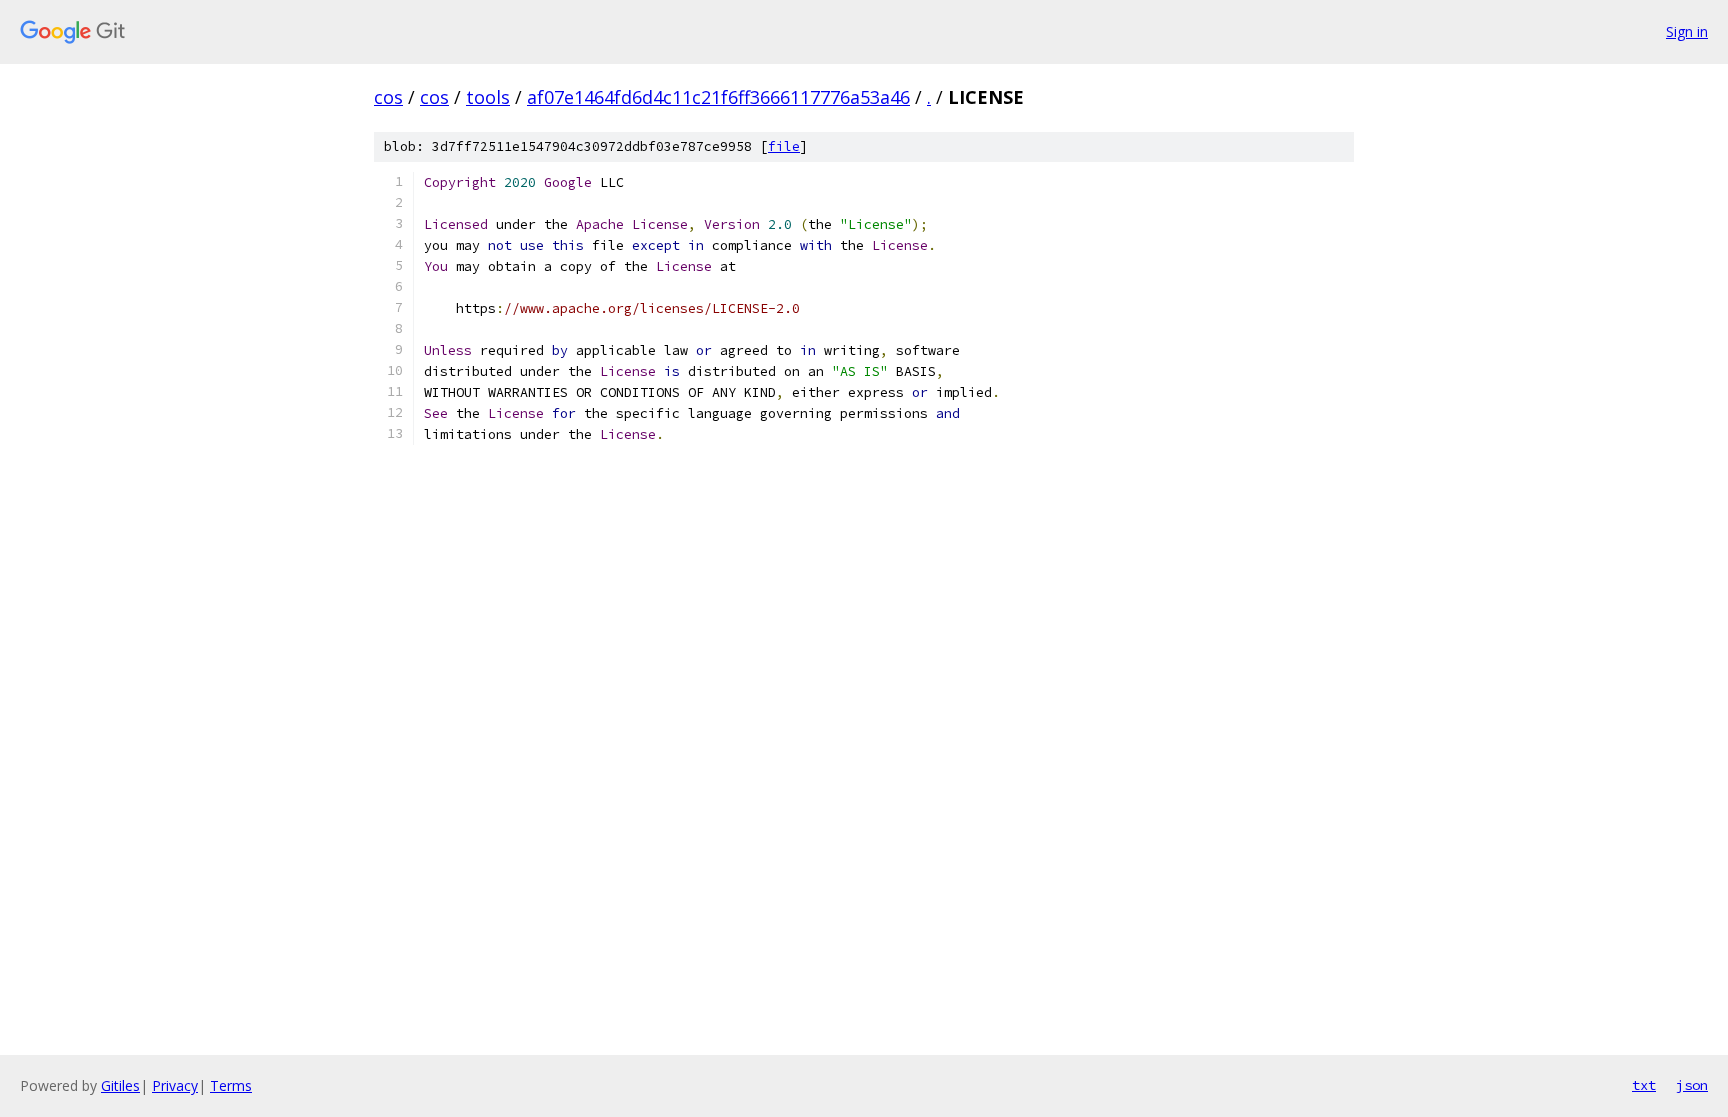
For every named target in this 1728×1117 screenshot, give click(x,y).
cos (388, 97)
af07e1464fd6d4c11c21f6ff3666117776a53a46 (718, 97)
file (784, 146)
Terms (231, 1085)
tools (488, 97)
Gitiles (120, 1085)
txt (1644, 1085)
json (1692, 1085)
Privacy (175, 1085)
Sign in (1687, 31)
